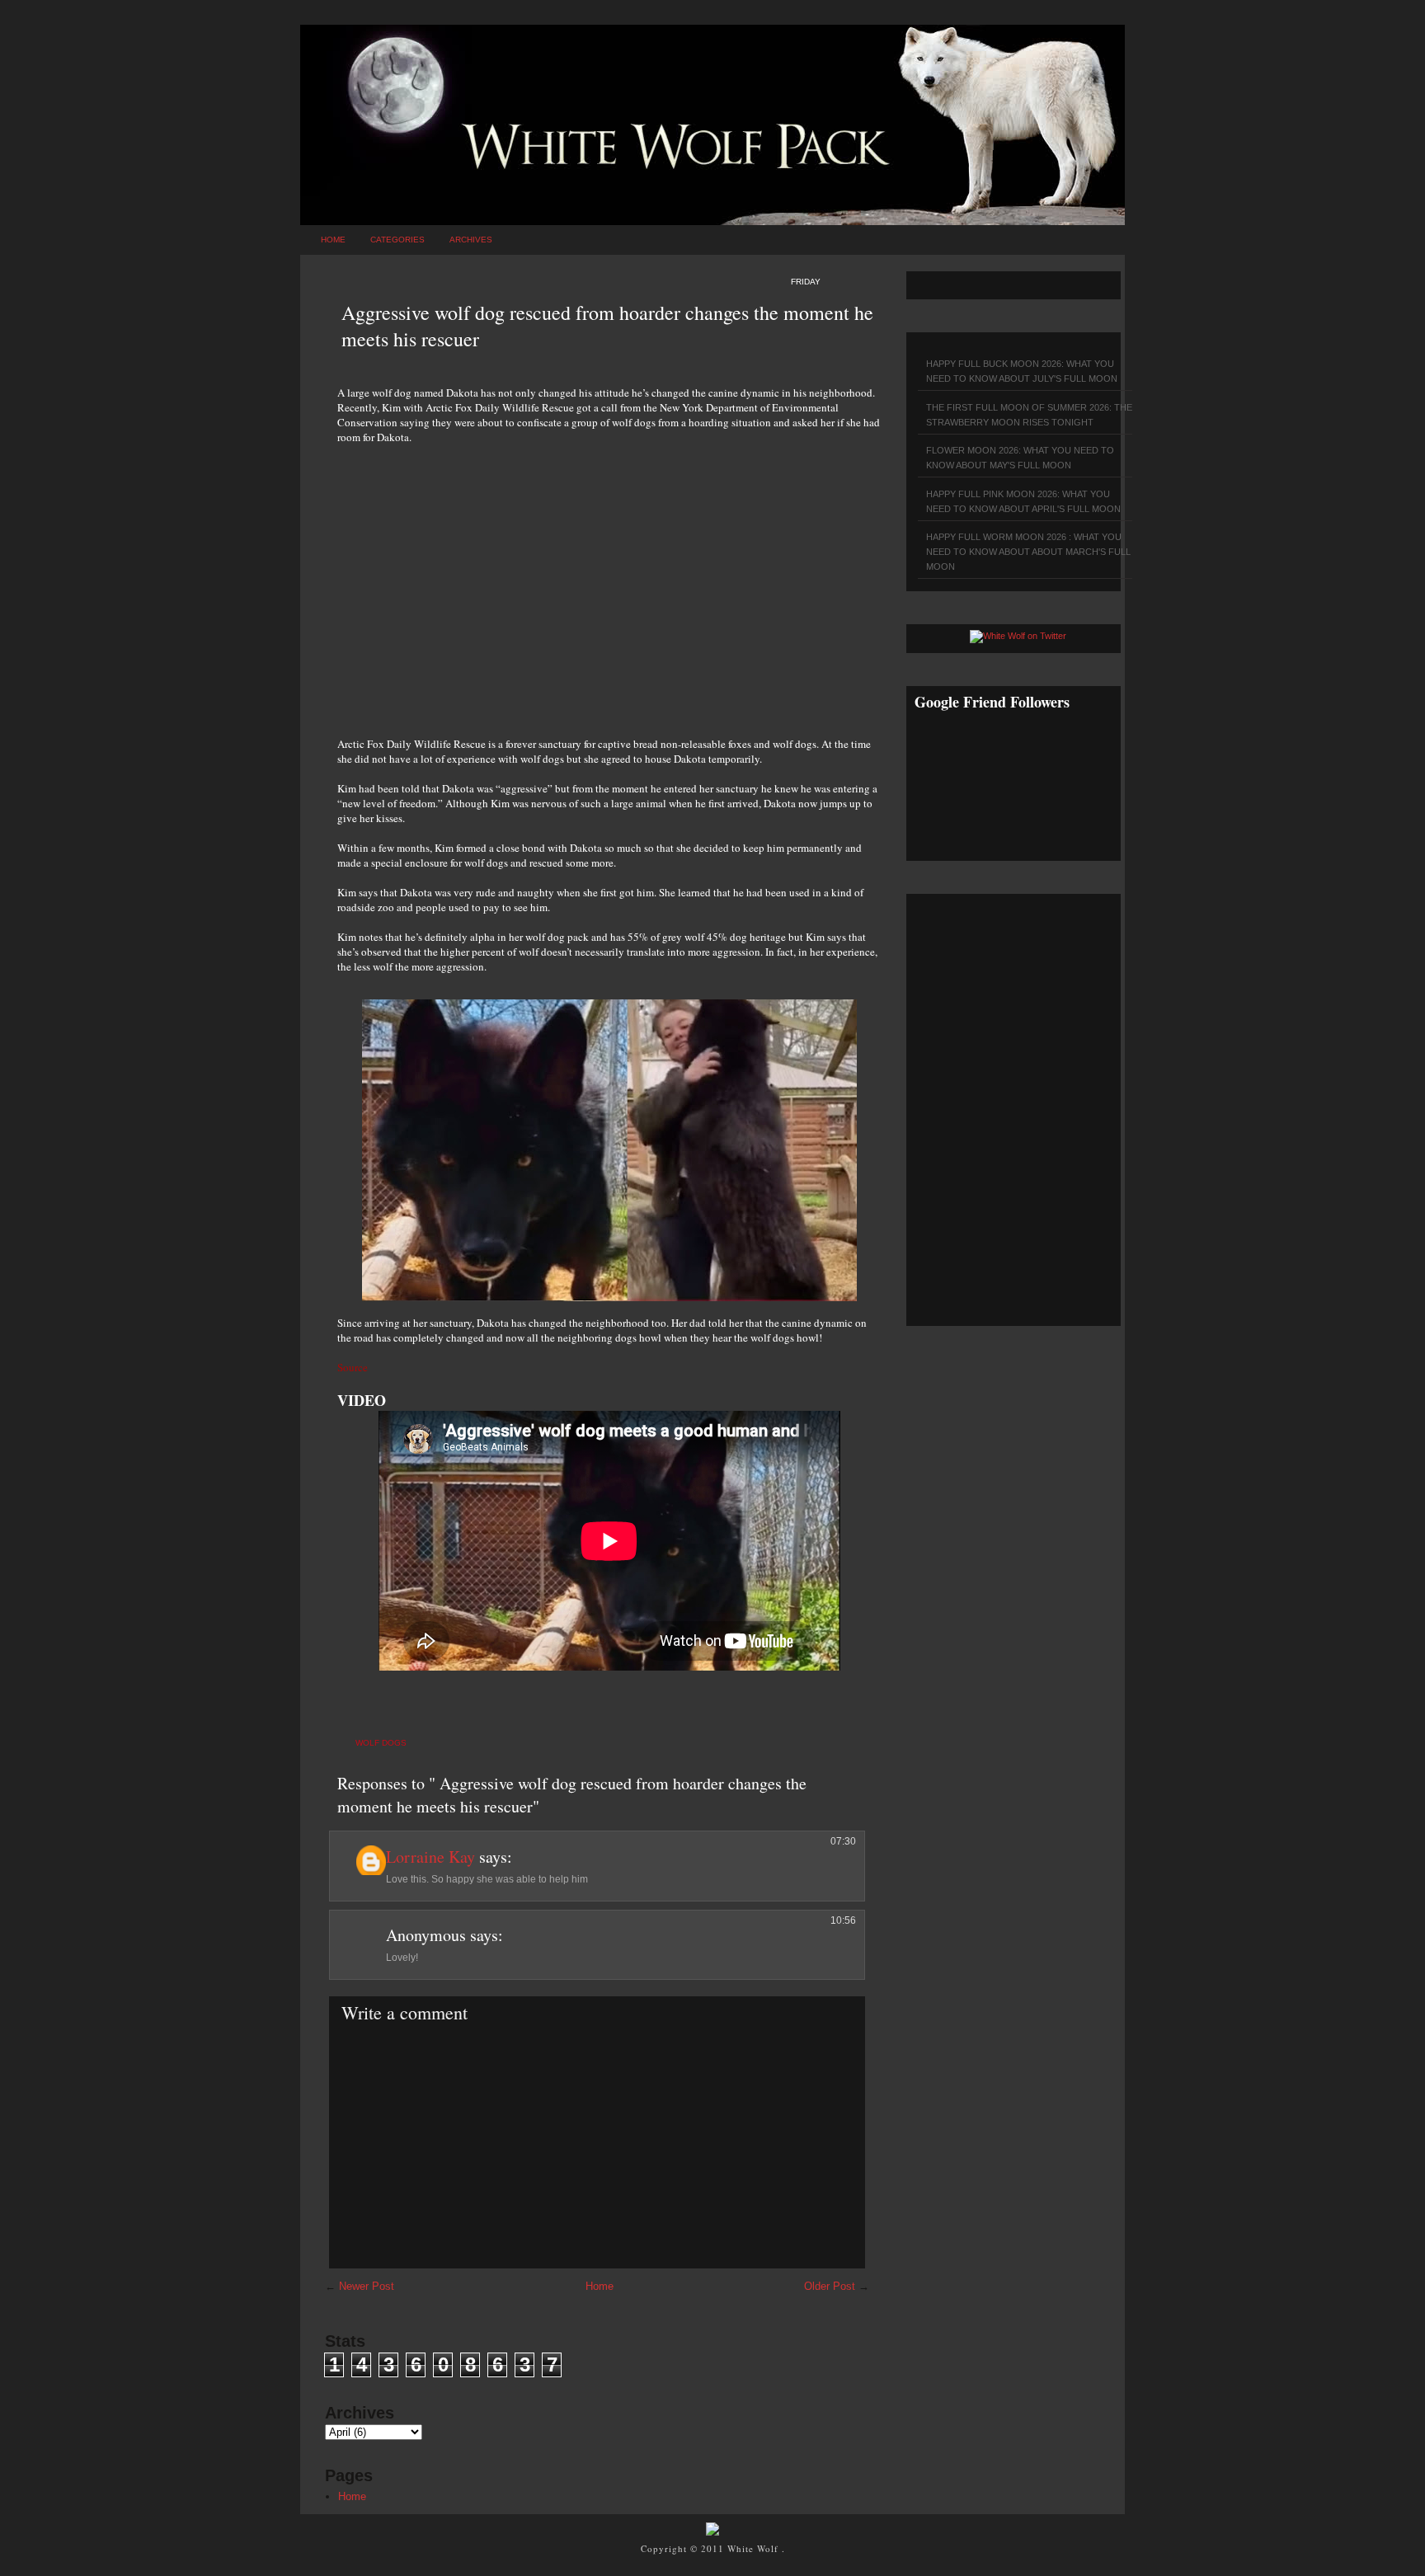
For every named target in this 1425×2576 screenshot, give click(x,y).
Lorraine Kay (430, 1857)
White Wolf (755, 2548)
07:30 (843, 1841)
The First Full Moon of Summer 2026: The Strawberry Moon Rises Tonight (1029, 415)
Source (353, 1367)
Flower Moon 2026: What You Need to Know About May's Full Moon (1020, 458)
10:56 (843, 1920)
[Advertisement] (609, 581)
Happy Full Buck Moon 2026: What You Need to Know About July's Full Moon (1022, 371)
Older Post (830, 2286)
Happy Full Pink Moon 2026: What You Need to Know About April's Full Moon (1023, 501)
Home (333, 240)
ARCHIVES (471, 240)
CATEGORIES (397, 240)
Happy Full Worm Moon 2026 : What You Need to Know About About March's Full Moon (1028, 552)
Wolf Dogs (381, 1743)
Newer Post (367, 2286)
